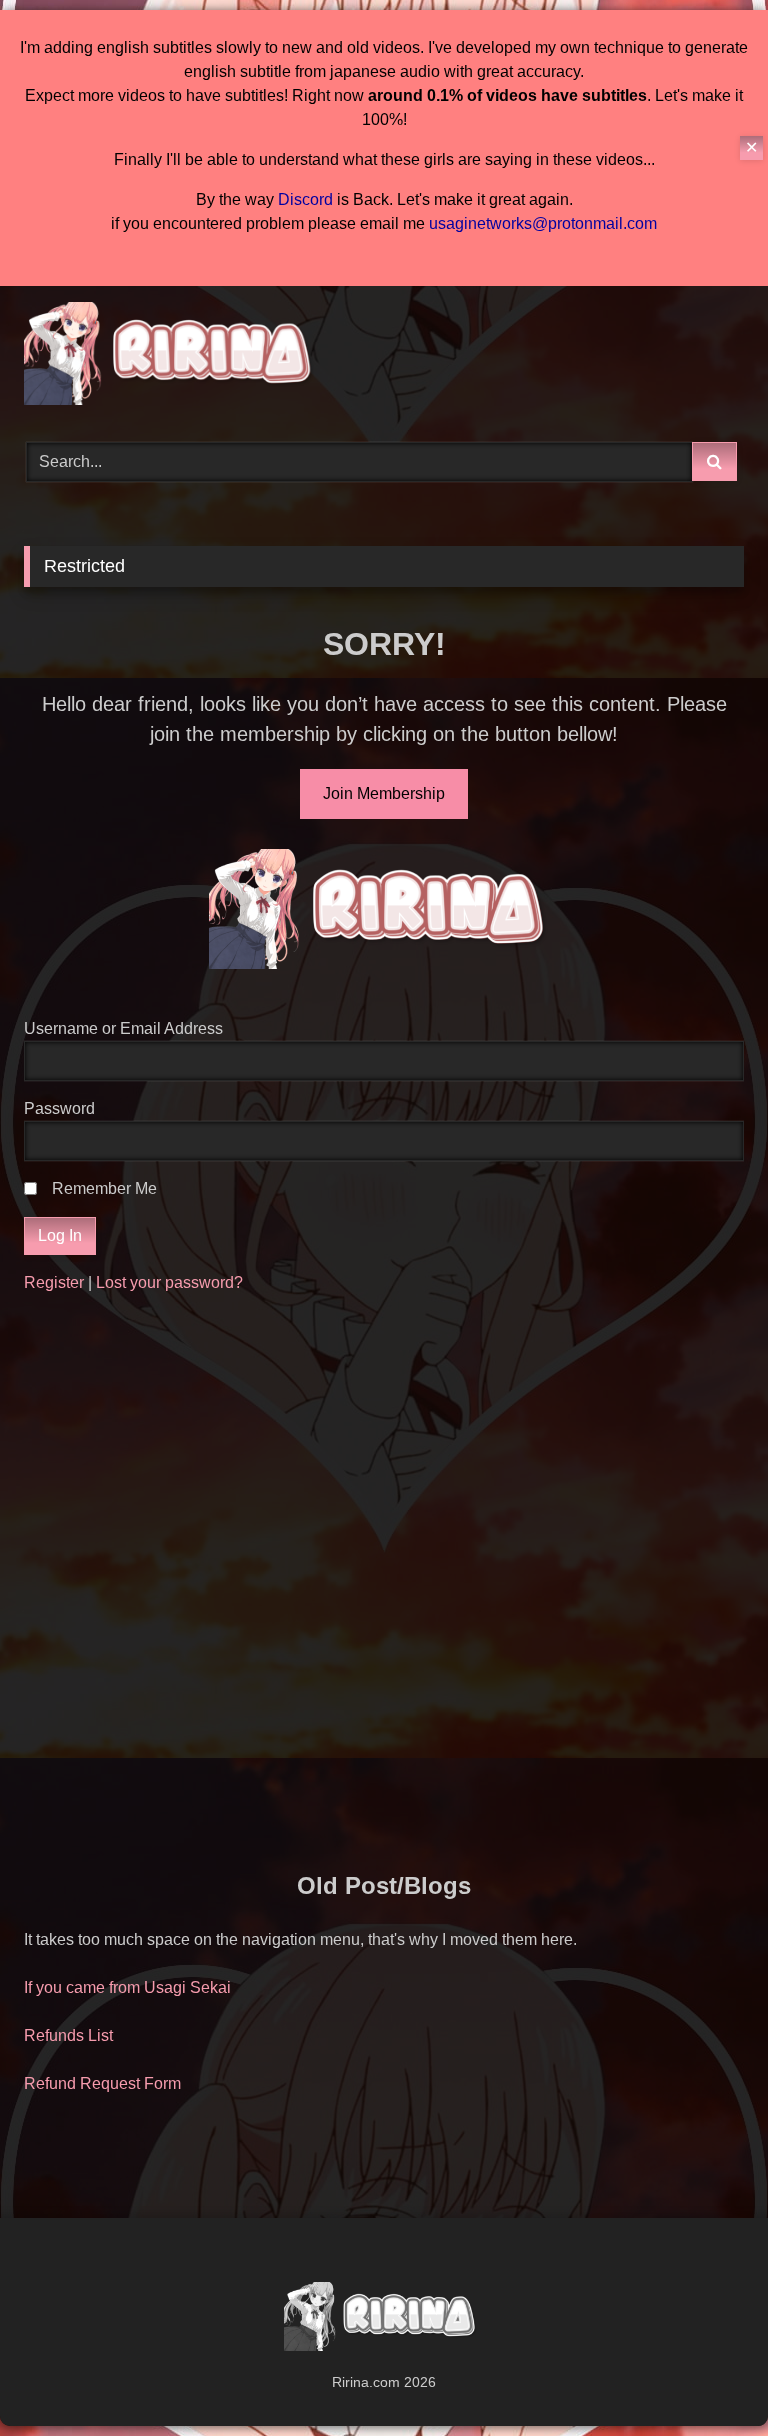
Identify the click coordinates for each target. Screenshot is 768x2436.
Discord (305, 199)
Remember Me (104, 1188)
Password (59, 1108)
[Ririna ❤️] (384, 357)
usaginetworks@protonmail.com (543, 223)
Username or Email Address (123, 1028)
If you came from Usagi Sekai (127, 1987)
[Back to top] (706, 2376)
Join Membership (384, 793)
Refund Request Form (102, 2083)
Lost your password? (169, 1282)
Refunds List (68, 2035)
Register (54, 1282)
